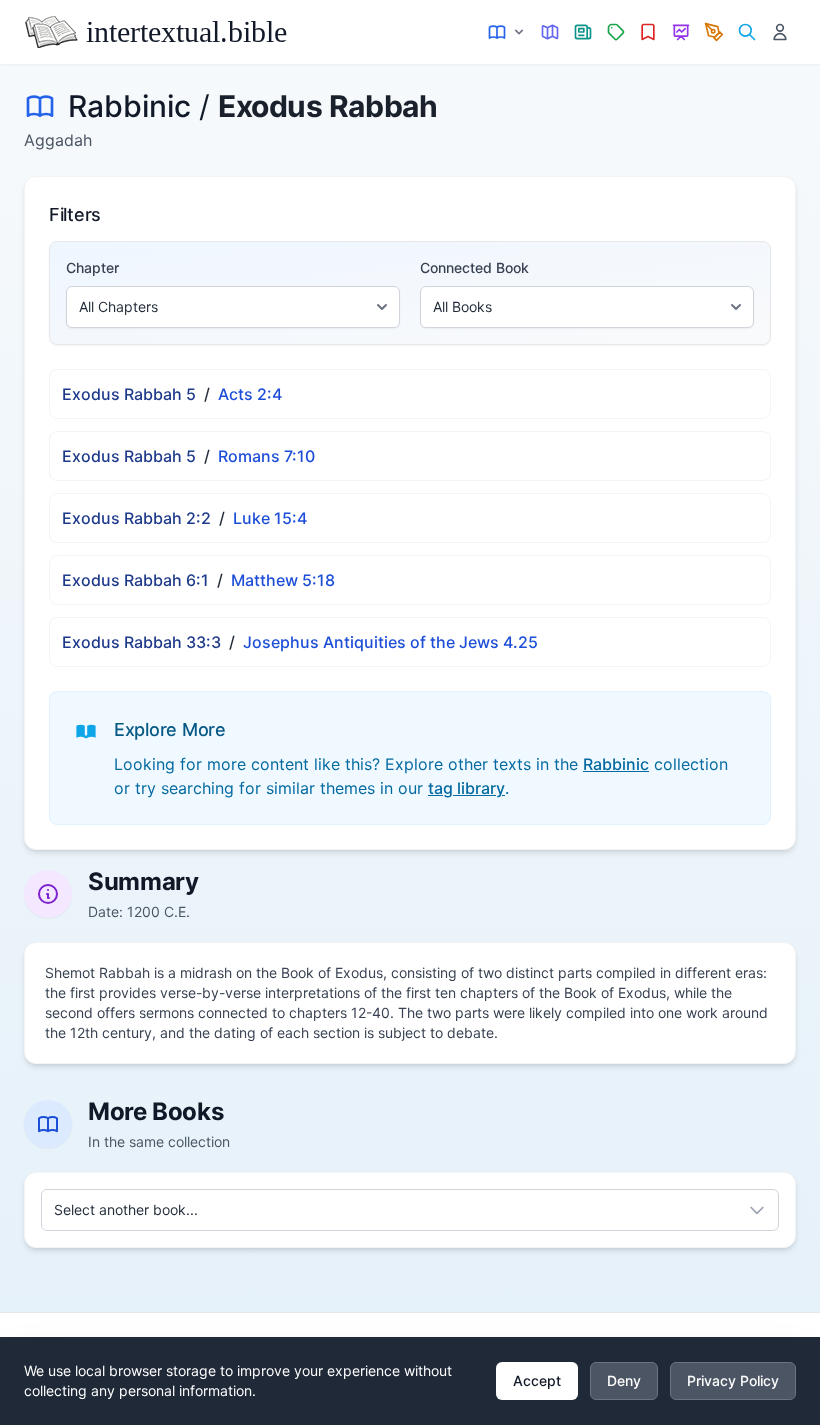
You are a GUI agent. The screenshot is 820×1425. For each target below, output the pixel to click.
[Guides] (550, 32)
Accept (537, 1380)
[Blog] (714, 32)
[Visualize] (681, 32)
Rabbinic (129, 106)
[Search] (746, 32)
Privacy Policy (733, 1380)
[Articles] (583, 32)
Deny (624, 1380)
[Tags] (615, 32)
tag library (466, 788)
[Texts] (507, 32)
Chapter (92, 267)
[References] (648, 32)
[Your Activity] (779, 32)
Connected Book (474, 267)
